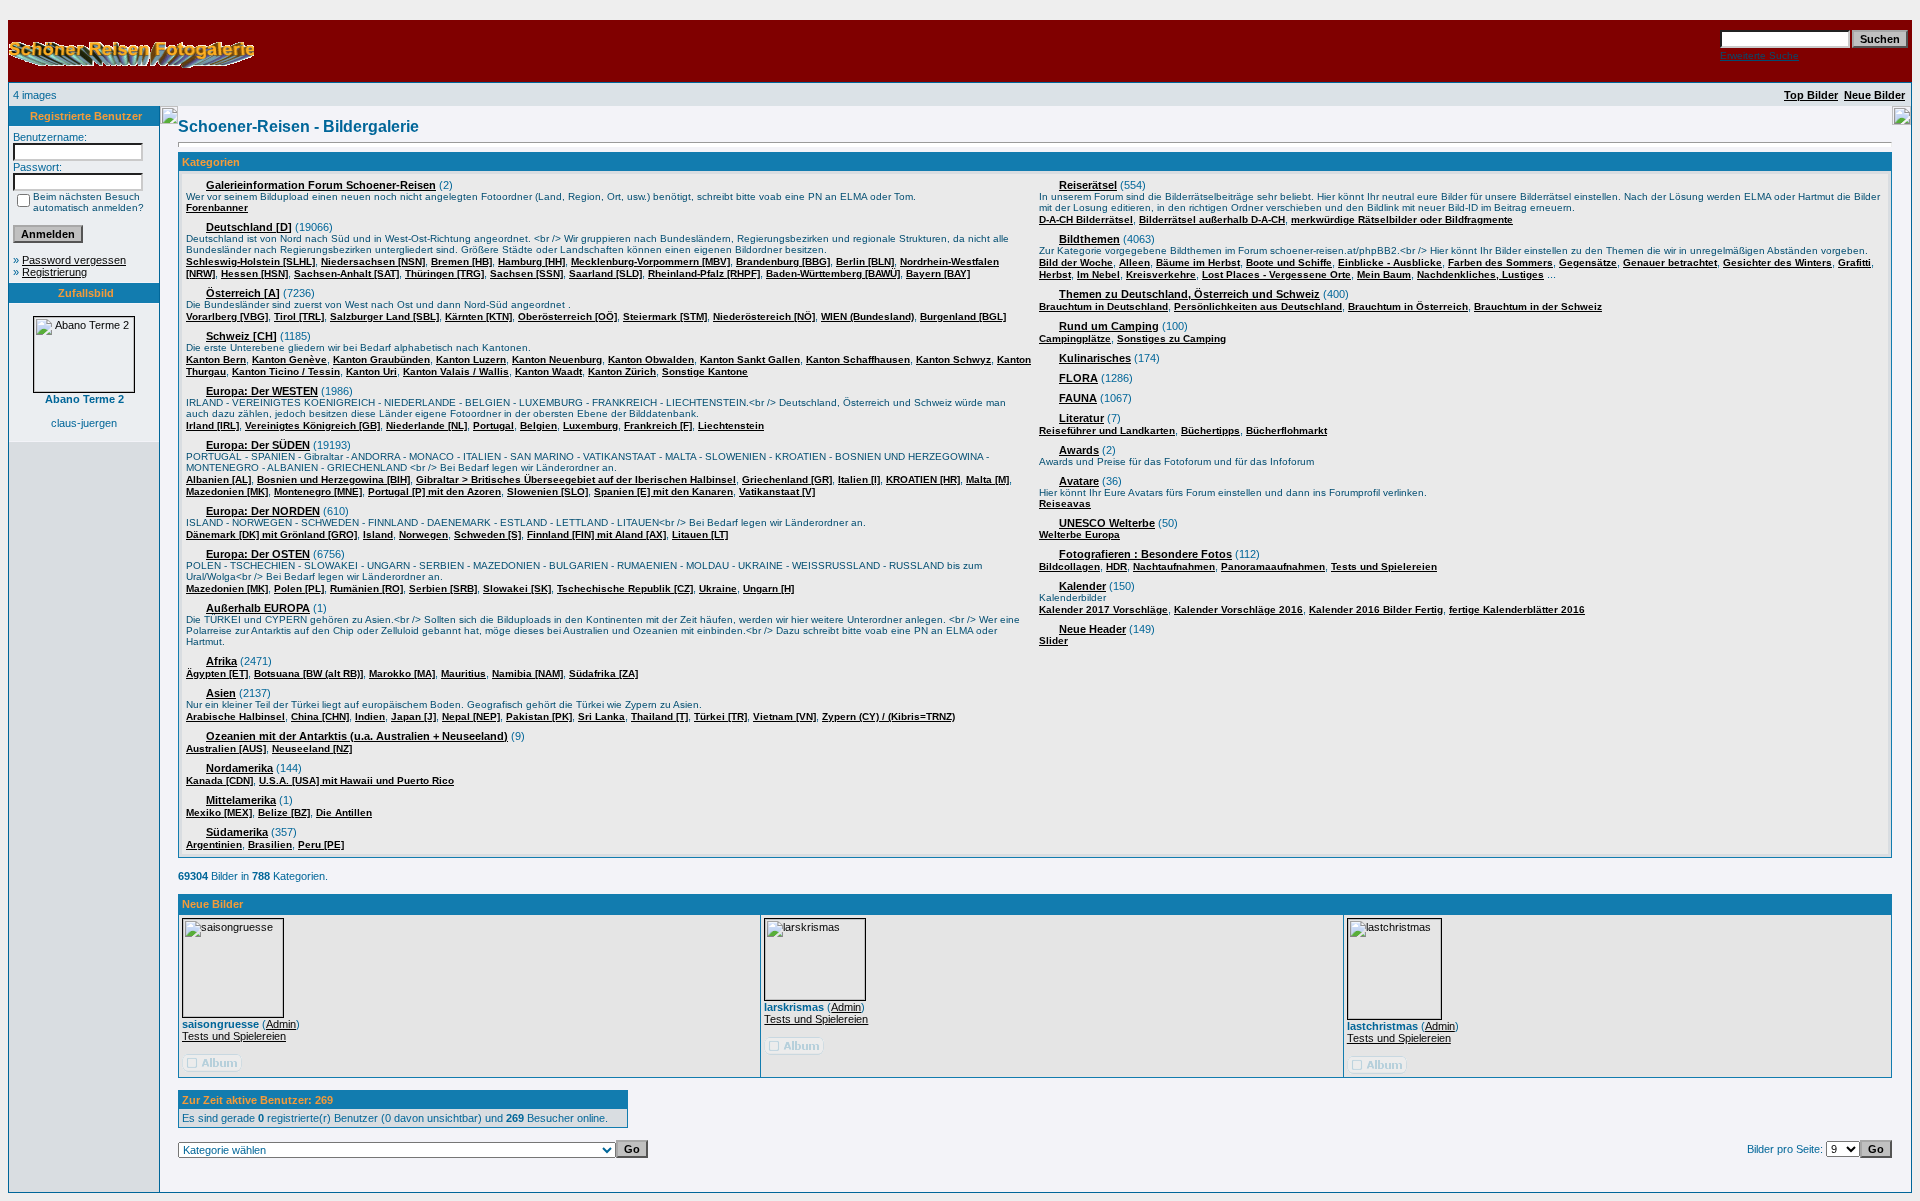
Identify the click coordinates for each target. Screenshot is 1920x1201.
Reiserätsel (1088, 185)
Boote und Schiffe (1289, 262)
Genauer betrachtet (1670, 262)
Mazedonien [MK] (227, 491)
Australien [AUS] (226, 748)
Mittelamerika (241, 800)
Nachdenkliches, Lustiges (1480, 274)
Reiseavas (1065, 503)
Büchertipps (1210, 430)
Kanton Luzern (471, 359)
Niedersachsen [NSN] (373, 261)
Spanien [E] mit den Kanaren (663, 491)
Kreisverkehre (1161, 274)
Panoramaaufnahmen (1273, 566)
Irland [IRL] (212, 425)
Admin (281, 1024)
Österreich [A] (243, 293)
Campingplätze (1075, 338)
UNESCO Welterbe (1107, 523)
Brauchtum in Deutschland (1103, 306)
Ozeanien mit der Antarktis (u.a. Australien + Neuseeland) (357, 736)
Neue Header (1092, 629)
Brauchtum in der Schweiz (1538, 306)
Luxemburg (590, 425)
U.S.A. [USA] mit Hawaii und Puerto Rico (356, 780)
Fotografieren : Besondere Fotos (1145, 554)
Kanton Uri (371, 371)
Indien (370, 716)
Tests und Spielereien (1384, 566)
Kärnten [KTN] (478, 316)
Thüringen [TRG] (444, 273)
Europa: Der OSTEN (258, 554)
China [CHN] (320, 716)
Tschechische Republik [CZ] (625, 588)
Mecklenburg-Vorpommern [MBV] (650, 261)
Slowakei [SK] (517, 588)
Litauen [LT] (700, 534)
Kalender (1082, 586)
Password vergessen (74, 260)
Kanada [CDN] (219, 780)
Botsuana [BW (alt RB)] (308, 673)
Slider (1053, 640)
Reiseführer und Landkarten (1107, 430)
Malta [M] (987, 479)
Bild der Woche (1076, 262)
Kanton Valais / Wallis (456, 371)
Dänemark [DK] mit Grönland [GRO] (271, 534)
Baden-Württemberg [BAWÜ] (833, 273)
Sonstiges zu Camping (1171, 338)
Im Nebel (1098, 274)
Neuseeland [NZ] (312, 748)
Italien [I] (859, 479)
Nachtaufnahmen (1174, 566)
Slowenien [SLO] (547, 491)
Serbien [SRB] (443, 588)
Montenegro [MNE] (318, 491)
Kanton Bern (216, 359)
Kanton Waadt (548, 371)
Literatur (1081, 418)
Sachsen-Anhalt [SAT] (346, 273)
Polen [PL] (299, 588)
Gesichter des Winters (1777, 262)
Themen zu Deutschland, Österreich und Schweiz (1189, 294)
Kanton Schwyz (953, 359)
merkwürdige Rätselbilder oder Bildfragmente (1402, 219)
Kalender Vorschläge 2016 (1238, 609)
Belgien (538, 425)
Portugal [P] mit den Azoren (434, 491)
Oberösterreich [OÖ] (567, 316)
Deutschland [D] (249, 227)
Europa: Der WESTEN (262, 391)
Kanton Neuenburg (557, 359)
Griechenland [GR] (787, 479)
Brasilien (270, 844)
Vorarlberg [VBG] (227, 316)
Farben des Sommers (1500, 262)
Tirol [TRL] (299, 316)
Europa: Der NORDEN (263, 511)
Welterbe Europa (1079, 534)
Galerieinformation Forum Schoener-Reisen (321, 185)
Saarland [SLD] (605, 273)
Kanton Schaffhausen (858, 359)
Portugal (493, 425)
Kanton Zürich (622, 371)
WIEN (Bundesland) (867, 316)
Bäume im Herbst (1198, 262)
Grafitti (1854, 262)
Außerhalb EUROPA (258, 608)
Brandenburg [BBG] (783, 261)
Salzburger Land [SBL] (384, 316)
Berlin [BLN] (865, 261)
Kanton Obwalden (651, 359)
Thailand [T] (659, 716)
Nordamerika (239, 768)
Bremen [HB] (461, 261)
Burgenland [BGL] (963, 316)
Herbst (1055, 274)
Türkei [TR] (720, 716)
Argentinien (214, 844)
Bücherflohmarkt (1286, 430)
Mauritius (463, 673)
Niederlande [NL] (426, 425)
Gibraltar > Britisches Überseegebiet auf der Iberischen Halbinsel (576, 479)
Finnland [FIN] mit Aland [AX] (596, 534)
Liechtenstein (731, 425)
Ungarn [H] (768, 588)
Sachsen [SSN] (526, 273)
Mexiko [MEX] (219, 812)
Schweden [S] (487, 534)
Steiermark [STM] (665, 316)
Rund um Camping (1109, 326)
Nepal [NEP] (471, 716)
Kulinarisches (1095, 358)
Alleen (1134, 262)
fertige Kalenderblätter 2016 (1517, 609)
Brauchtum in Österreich (1408, 306)
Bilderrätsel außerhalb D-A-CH (1212, 219)
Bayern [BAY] (938, 273)
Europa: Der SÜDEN (258, 445)
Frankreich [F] (658, 425)
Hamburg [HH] (531, 261)
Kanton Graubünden (381, 359)
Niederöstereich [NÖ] (764, 316)
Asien (221, 693)
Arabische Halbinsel (235, 716)
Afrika (221, 661)
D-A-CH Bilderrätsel (1086, 219)
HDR (1116, 566)
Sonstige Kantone (705, 371)
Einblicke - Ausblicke (1390, 262)
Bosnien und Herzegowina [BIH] (333, 479)
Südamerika (237, 832)
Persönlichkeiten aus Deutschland (1258, 306)
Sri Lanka (601, 716)
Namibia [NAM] (527, 673)
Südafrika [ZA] (603, 673)
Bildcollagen (1069, 566)
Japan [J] (413, 716)
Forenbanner (217, 207)
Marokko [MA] (402, 673)
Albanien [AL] (218, 479)
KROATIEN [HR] (923, 479)
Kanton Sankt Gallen (750, 359)
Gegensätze (1588, 262)
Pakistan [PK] (539, 716)
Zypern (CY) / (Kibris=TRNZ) (888, 716)
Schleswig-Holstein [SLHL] (250, 261)
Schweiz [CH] (241, 336)
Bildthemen (1089, 239)
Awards (1079, 450)
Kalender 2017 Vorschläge (1103, 609)
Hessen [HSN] (254, 273)
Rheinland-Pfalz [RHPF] (704, 273)
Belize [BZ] (284, 812)
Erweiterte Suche (1759, 55)
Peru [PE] (321, 844)
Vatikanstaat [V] (777, 491)
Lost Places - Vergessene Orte (1276, 274)
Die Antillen (344, 812)
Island (378, 534)
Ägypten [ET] (217, 673)
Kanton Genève (289, 359)
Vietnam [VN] (784, 716)
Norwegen (423, 534)
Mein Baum (1384, 274)
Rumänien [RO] (366, 588)
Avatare (1079, 481)
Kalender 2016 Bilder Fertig (1376, 609)
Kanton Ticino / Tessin (286, 371)
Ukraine (718, 588)
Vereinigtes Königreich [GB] (312, 425)
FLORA (1078, 378)
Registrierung (54, 272)
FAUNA (1078, 398)
